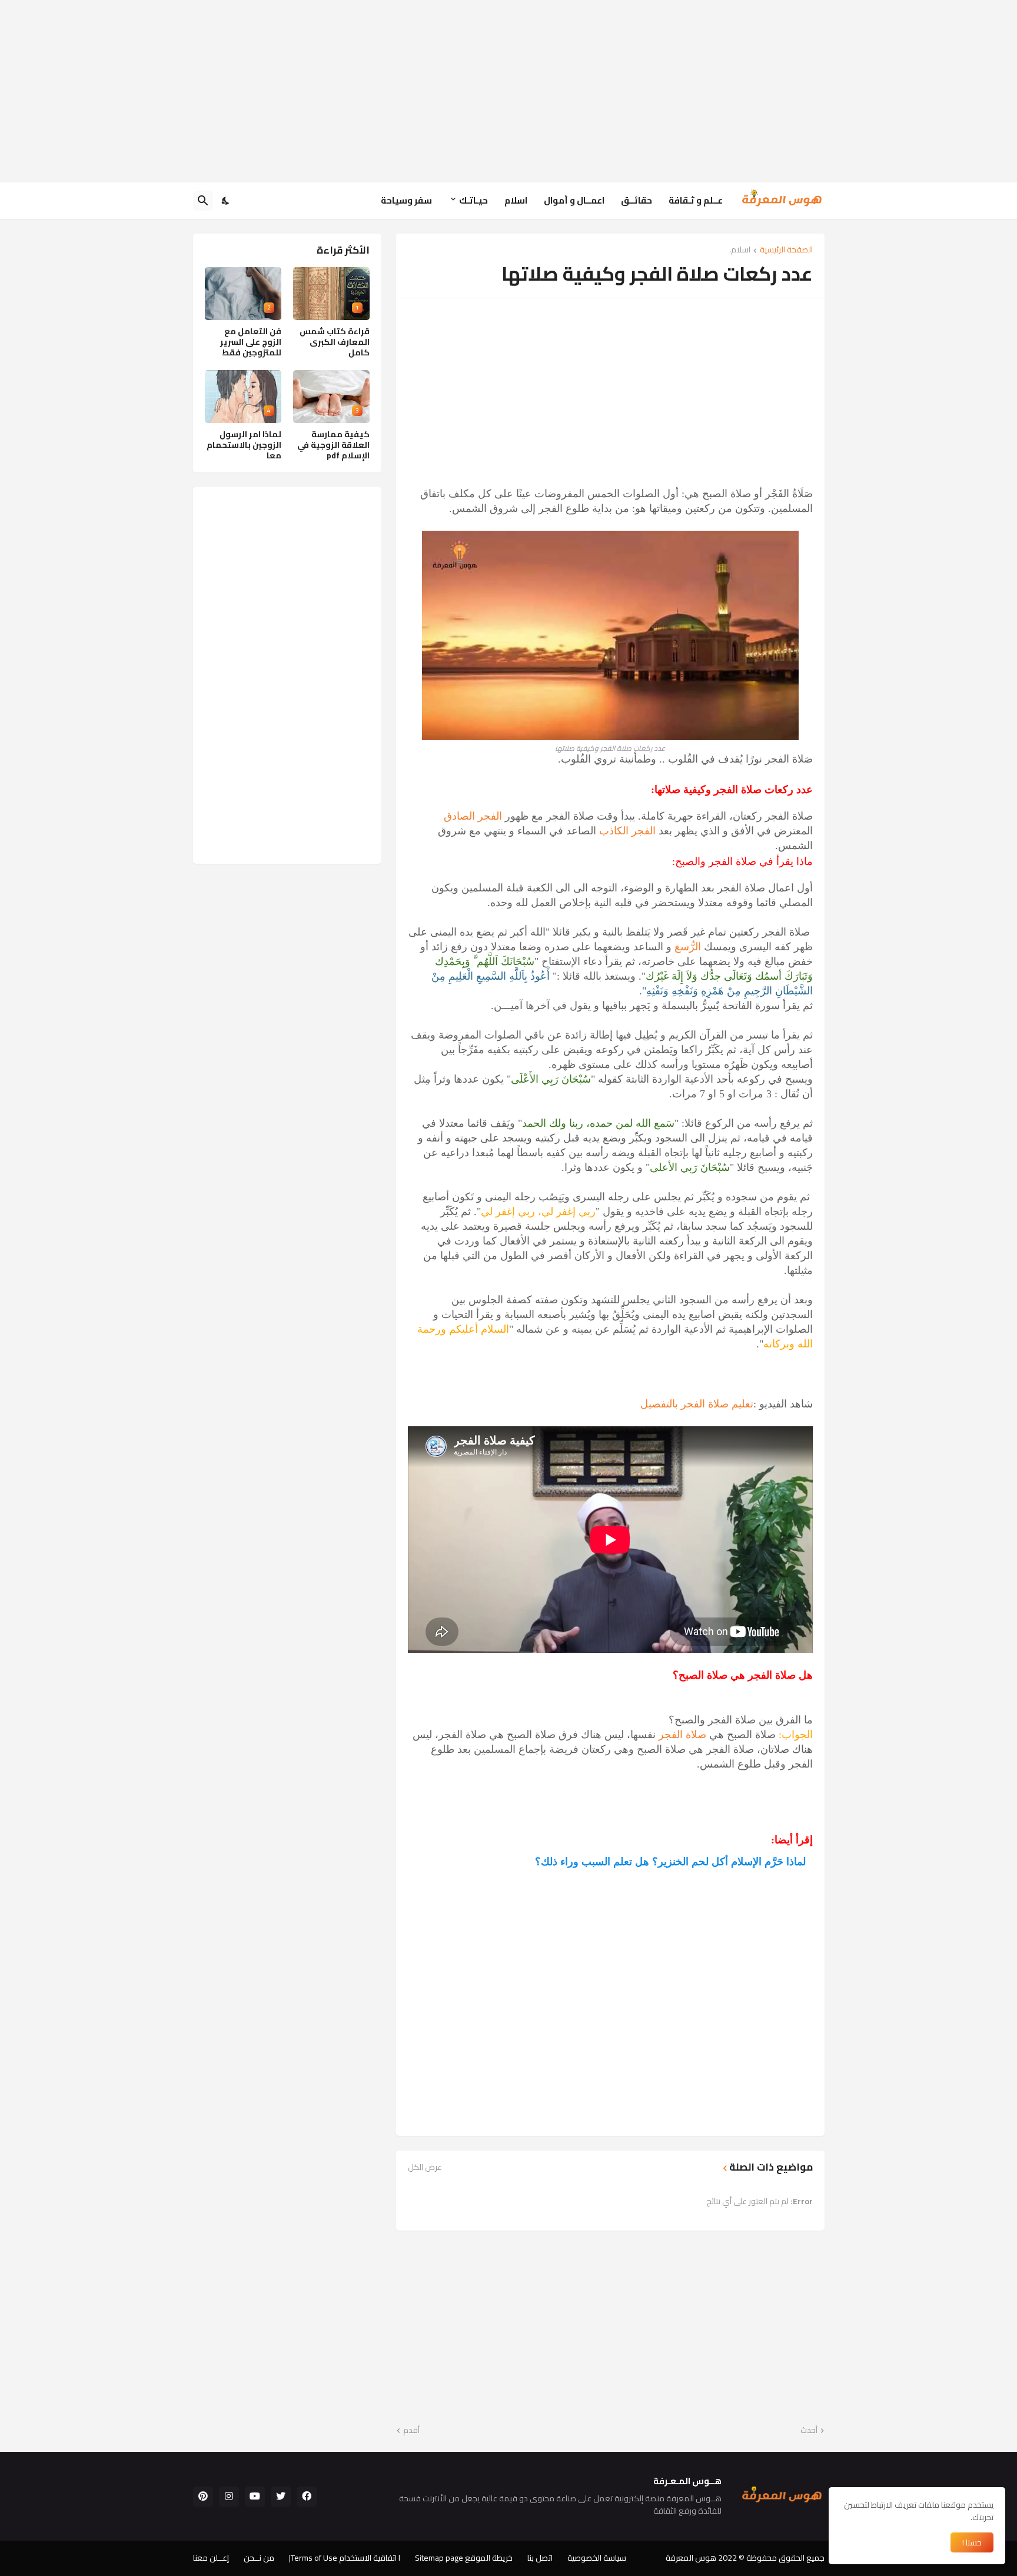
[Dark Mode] (226, 201)
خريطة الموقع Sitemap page (464, 2558)
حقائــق (637, 200)
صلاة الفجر (682, 1735)
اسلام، (740, 250)
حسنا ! (972, 2542)
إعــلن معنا (211, 2558)
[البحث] (203, 201)
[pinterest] (203, 2497)
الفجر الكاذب (627, 831)
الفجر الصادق (473, 816)
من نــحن (259, 2558)
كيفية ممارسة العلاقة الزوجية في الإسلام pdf (333, 445)
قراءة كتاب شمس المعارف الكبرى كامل (335, 342)
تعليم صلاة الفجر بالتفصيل (697, 1404)
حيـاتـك (473, 200)
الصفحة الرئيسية (786, 250)
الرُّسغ (688, 947)
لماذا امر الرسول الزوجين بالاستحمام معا (244, 445)
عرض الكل (425, 2167)
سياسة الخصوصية (597, 2558)
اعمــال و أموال (574, 200)
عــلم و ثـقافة (696, 200)
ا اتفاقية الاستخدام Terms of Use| (345, 2558)
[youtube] (255, 2497)
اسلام (516, 200)
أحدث (809, 2431)
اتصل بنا (540, 2558)
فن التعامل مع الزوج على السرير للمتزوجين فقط (251, 342)
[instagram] (229, 2497)
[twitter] (281, 2497)
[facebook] (307, 2497)
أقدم (411, 2431)
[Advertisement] (509, 91)
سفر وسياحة (406, 200)
